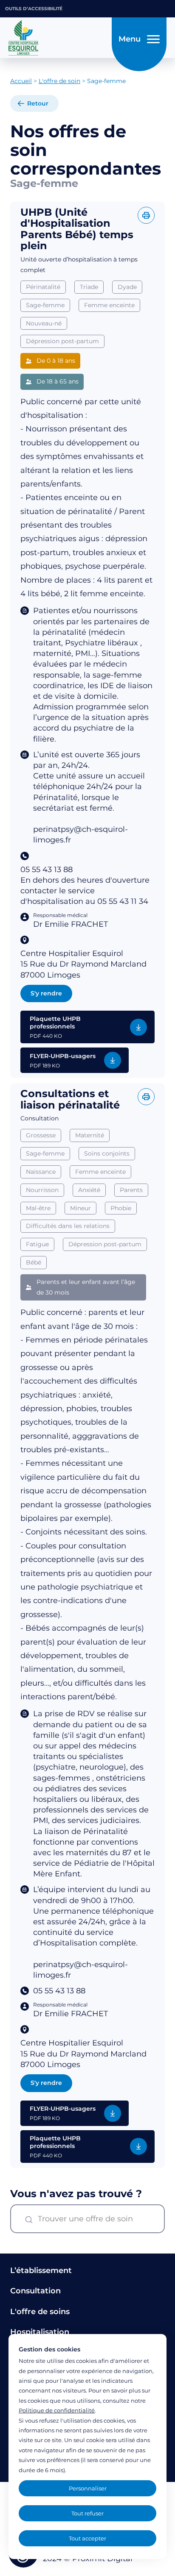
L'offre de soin (59, 81)
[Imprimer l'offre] (146, 215)
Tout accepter (87, 2538)
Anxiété (89, 1190)
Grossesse (41, 1135)
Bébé (34, 1262)
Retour (38, 103)
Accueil (21, 81)
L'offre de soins (40, 2312)
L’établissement (41, 2270)
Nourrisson (42, 1190)
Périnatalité (43, 287)
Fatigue (37, 1244)
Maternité (90, 1135)
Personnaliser (88, 2488)
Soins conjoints (107, 1153)
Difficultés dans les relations (68, 1226)
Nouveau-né (44, 323)
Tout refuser (87, 2513)
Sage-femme (45, 305)
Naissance (41, 1172)
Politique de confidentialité (57, 2410)
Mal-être (38, 1208)
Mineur (80, 1208)
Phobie (121, 1208)
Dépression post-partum (62, 341)
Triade (89, 287)
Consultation (35, 2291)
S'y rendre (46, 993)
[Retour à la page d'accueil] (58, 38)
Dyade (127, 287)
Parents (131, 1190)
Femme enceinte (109, 305)
